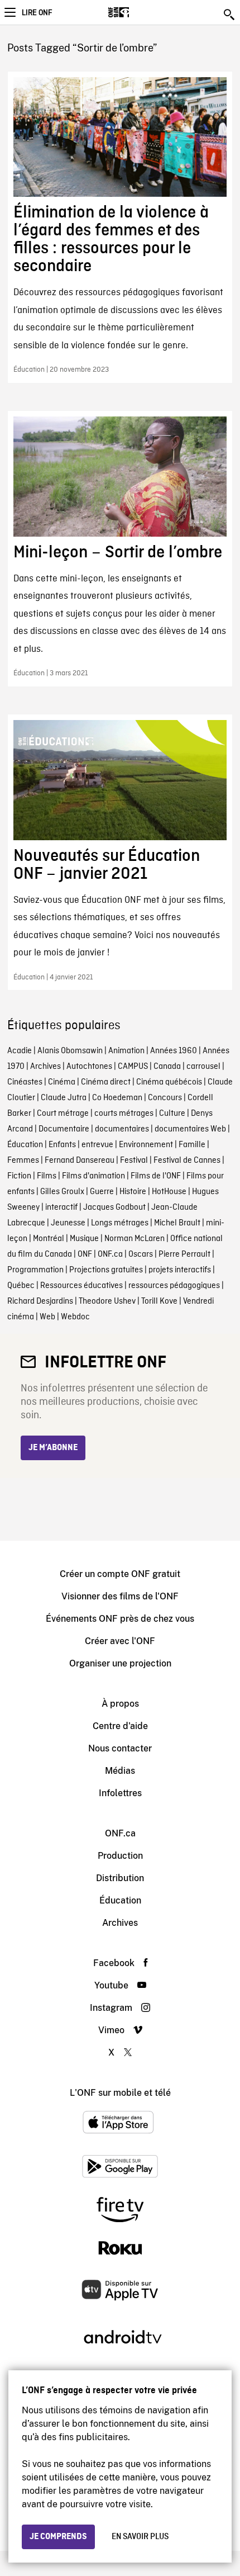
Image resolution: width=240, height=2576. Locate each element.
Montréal (49, 1239)
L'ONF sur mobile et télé (120, 2093)
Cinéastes (25, 1082)
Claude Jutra (64, 1098)
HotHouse (169, 1192)
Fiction (19, 1176)
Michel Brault (177, 1223)
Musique (84, 1239)
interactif (61, 1207)
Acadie (20, 1051)
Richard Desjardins (40, 1301)
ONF (85, 1254)
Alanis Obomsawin (70, 1051)
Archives (45, 1067)
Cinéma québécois (169, 1082)
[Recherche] (230, 15)
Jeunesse (68, 1223)
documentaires (122, 1129)
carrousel (203, 1067)
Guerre (102, 1192)
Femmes (23, 1161)
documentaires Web (190, 1129)
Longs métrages (120, 1223)
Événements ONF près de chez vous (120, 1619)
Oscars (141, 1254)
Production (120, 1856)
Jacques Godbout (114, 1207)
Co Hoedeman (117, 1098)
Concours (165, 1098)
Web (47, 1317)
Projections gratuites (106, 1270)
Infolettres (120, 1793)
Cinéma (62, 1082)
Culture (172, 1114)
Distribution (120, 1878)
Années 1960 (174, 1051)
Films (47, 1176)
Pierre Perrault (184, 1254)
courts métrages (124, 1114)
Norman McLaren (135, 1239)
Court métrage (63, 1114)
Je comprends (58, 2537)
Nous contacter (120, 1748)
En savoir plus (140, 2537)
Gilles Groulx (62, 1192)
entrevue (97, 1145)
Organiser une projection (120, 1663)
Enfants (62, 1145)
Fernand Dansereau (80, 1161)
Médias (120, 1771)
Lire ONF (37, 13)
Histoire (133, 1192)
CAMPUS (133, 1067)
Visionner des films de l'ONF (120, 1596)
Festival (134, 1161)
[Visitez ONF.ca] (138, 12)
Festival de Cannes (187, 1161)
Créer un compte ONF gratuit (120, 1574)
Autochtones (89, 1067)
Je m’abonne (53, 1448)
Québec (21, 1286)
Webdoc (75, 1317)
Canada (167, 1067)
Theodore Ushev (107, 1301)
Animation (126, 1051)
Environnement (146, 1145)
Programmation (35, 1270)
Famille (192, 1145)
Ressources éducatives (81, 1286)
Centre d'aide (120, 1726)
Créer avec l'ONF (120, 1641)
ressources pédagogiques (174, 1286)
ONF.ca (110, 1254)
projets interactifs (180, 1270)
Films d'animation (93, 1176)
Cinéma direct (106, 1082)
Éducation (25, 1145)
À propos (120, 1704)
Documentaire (64, 1129)
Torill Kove (159, 1301)
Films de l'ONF (156, 1176)
